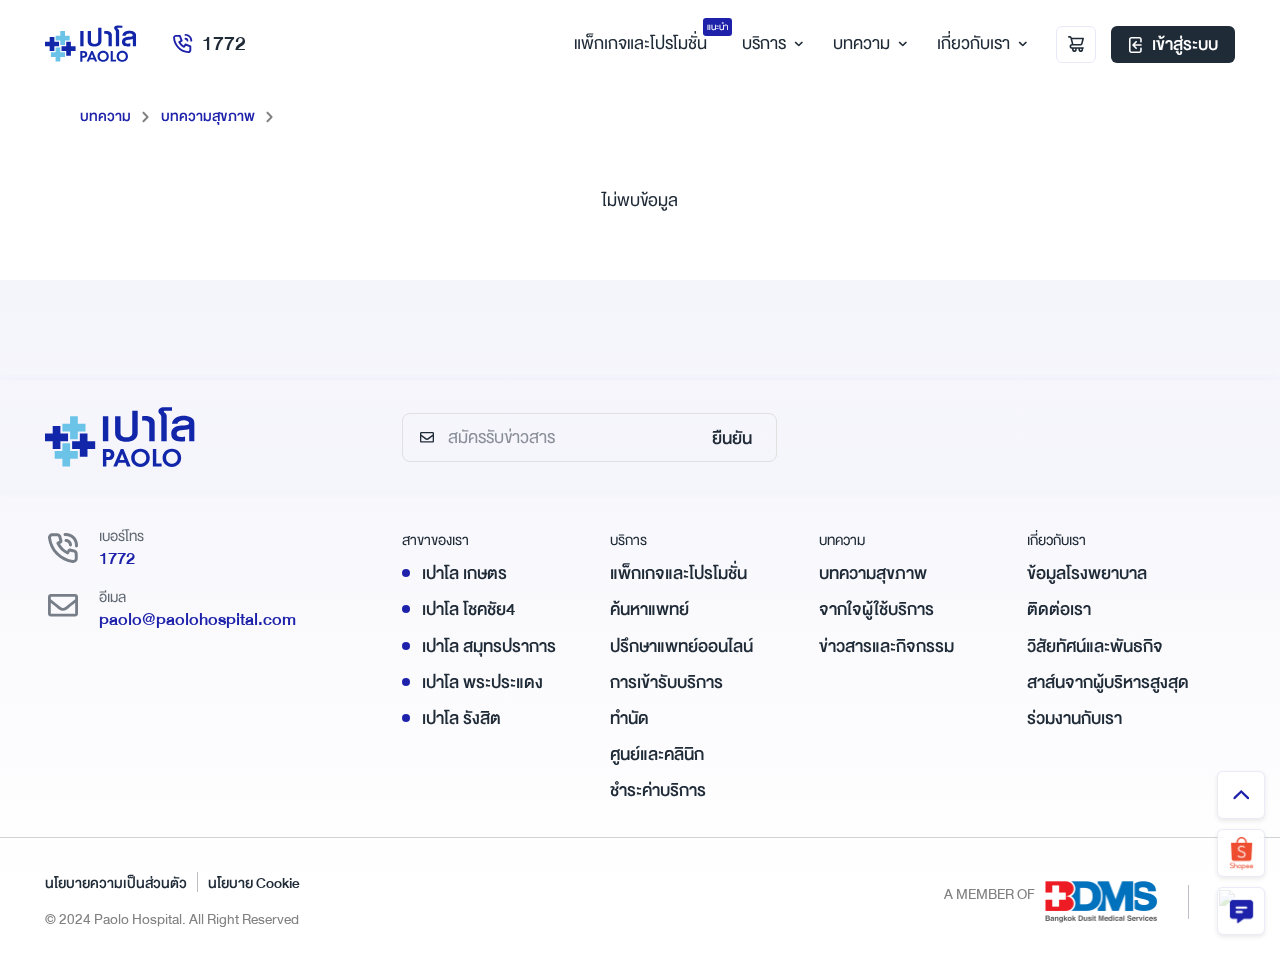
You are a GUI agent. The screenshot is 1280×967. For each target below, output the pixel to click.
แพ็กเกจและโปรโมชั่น (678, 573)
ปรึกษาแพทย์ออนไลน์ (681, 646)
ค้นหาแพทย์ (649, 609)
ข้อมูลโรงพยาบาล (1087, 573)
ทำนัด (629, 718)
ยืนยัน (732, 438)
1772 (224, 43)
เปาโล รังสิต (461, 718)
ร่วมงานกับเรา (1074, 718)
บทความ (861, 43)
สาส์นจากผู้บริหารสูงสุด (1108, 682)
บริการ (764, 43)
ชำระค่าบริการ (658, 790)
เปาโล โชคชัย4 (468, 609)
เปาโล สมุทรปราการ (489, 646)
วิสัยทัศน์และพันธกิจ (1095, 646)
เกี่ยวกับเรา (973, 43)
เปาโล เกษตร (464, 573)
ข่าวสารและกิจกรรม (886, 646)
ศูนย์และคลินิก (657, 754)
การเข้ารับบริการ (666, 682)
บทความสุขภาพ (208, 116)
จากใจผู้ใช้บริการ (876, 609)
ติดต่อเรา (1059, 609)
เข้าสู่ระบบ (1185, 44)
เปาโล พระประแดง (482, 682)
